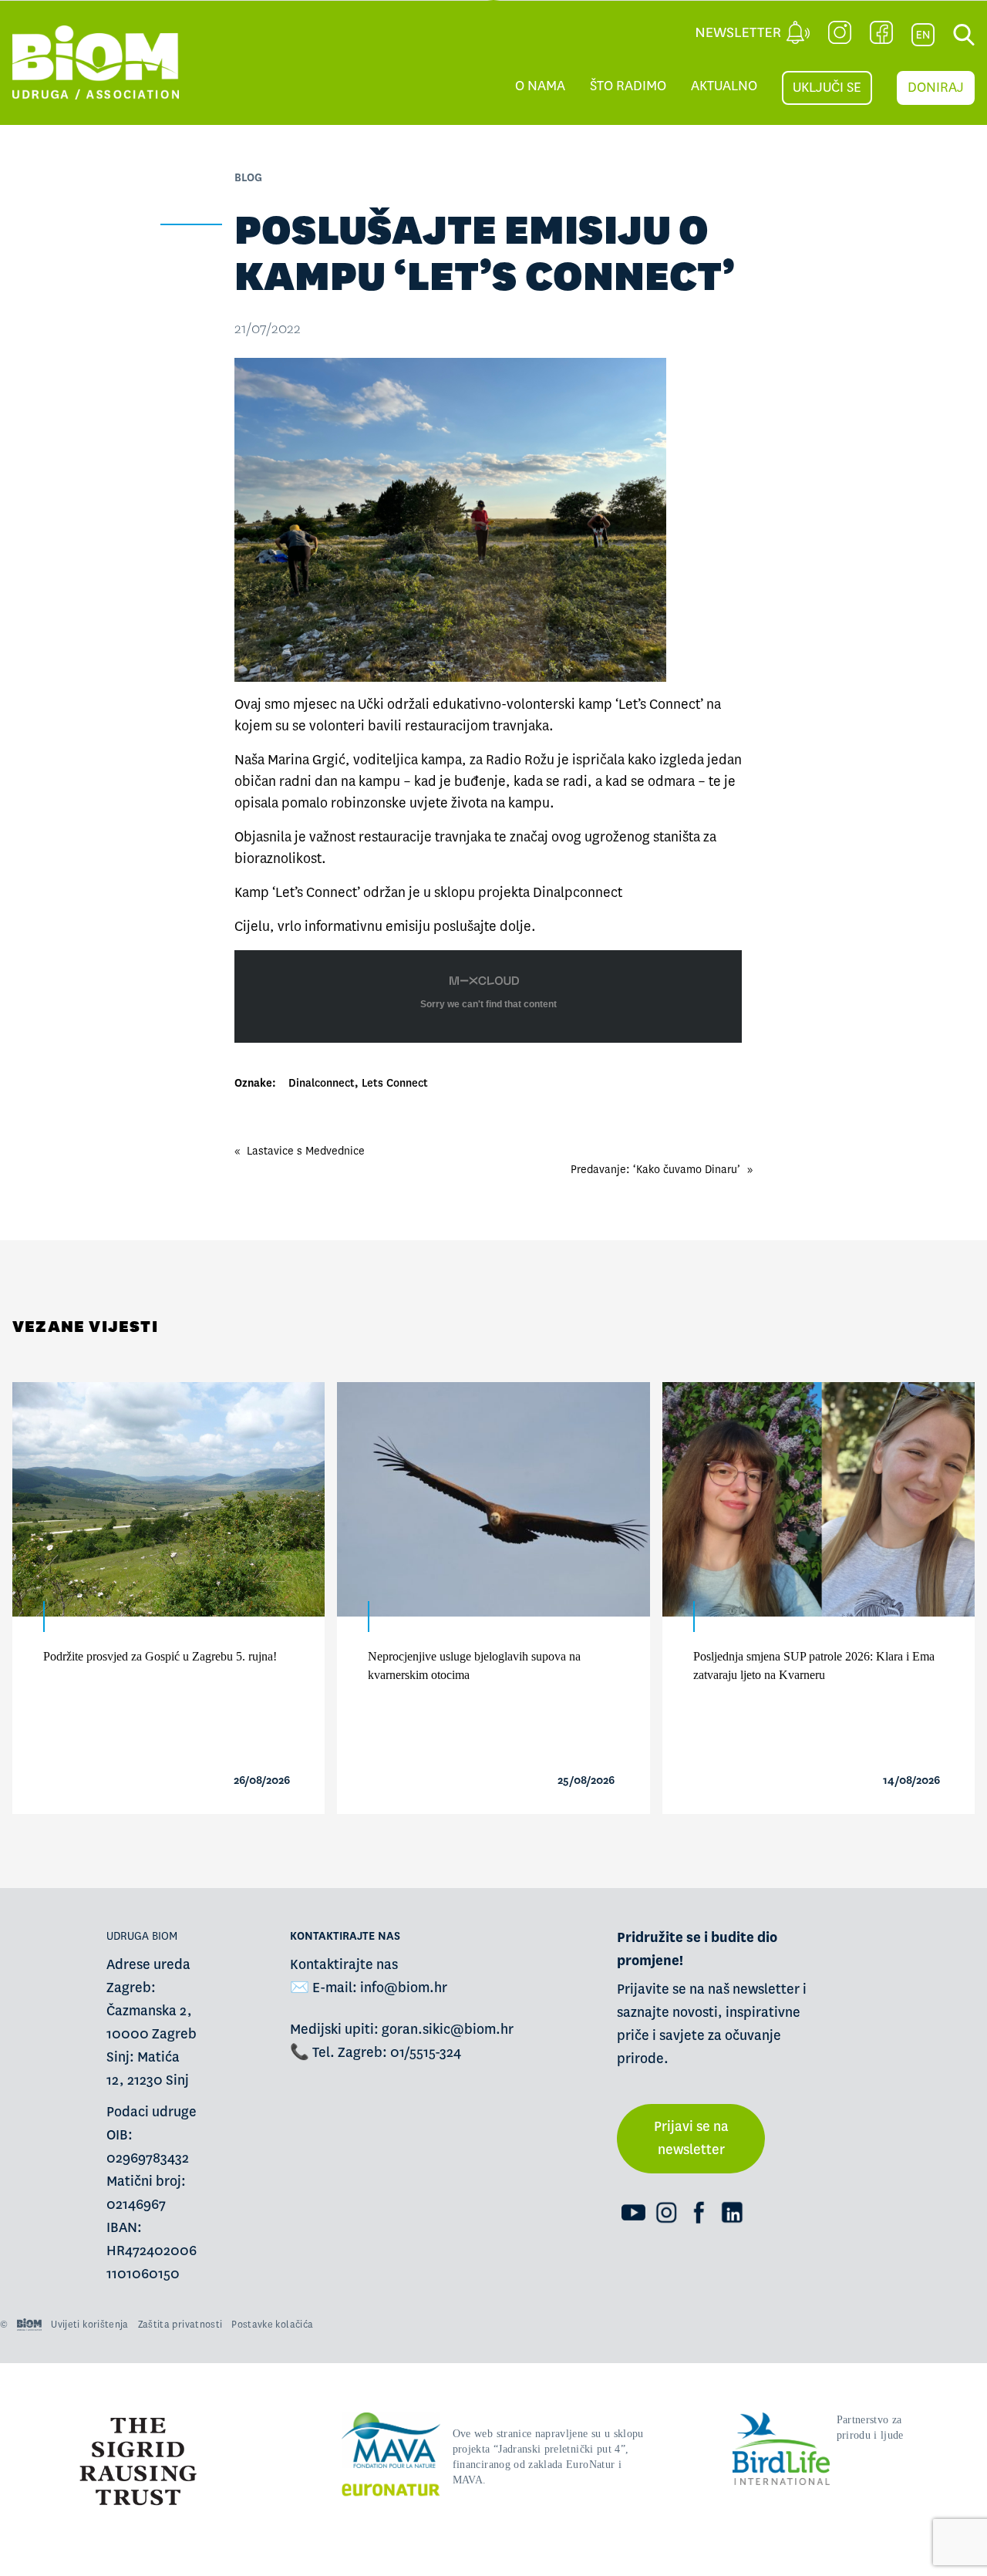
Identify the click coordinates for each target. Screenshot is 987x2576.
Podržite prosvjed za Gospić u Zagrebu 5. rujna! (160, 1656)
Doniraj (936, 88)
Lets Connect (395, 1083)
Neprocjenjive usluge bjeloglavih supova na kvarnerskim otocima (474, 1666)
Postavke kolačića (272, 2325)
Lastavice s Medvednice (306, 1151)
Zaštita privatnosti (180, 2325)
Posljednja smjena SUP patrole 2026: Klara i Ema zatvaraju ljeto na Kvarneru (814, 1666)
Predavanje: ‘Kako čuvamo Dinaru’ (655, 1169)
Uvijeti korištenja (89, 2325)
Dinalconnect (322, 1083)
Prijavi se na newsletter (691, 2138)
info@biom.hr (404, 1988)
